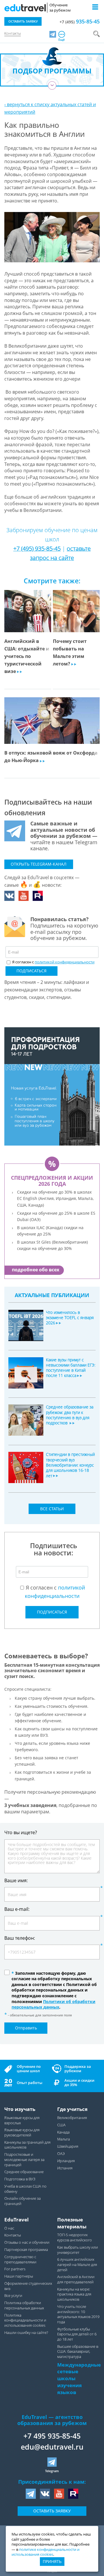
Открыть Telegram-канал (39, 864)
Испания (65, 2168)
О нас (9, 2228)
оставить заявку (23, 21)
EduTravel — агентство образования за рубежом (52, 2420)
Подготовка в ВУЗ (20, 2179)
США (61, 2125)
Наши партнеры (19, 2276)
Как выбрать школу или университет (78, 2250)
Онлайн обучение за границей (23, 2201)
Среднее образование (24, 2172)
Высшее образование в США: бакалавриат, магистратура (78, 2352)
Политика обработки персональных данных (24, 2305)
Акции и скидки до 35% (79, 2083)
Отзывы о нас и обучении (27, 2242)
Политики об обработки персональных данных (53, 2004)
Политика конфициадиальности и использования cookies (25, 2320)
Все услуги (13, 2296)
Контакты (13, 33)
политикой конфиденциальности (65, 962)
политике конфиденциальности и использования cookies (45, 2552)
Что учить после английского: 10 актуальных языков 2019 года (78, 2314)
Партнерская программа (26, 2250)
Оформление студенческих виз (28, 2286)
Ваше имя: (16, 1881)
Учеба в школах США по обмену (25, 2189)
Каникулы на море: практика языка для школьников (74, 2294)
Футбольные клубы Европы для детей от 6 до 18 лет (77, 2334)
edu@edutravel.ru (52, 2447)
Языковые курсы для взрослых (22, 2120)
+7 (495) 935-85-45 (37, 548)
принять (52, 2561)
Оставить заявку (52, 2511)
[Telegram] (53, 34)
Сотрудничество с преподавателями (20, 2259)
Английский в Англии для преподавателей (76, 2279)
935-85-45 (80, 21)
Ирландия (66, 2161)
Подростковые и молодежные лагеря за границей (24, 2160)
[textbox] (53, 962)
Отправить (26, 2028)
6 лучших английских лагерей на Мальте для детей (77, 2265)
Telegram (52, 2471)
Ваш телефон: (20, 1938)
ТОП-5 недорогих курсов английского (75, 2237)
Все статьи (52, 1509)
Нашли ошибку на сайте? (26, 2333)
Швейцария (68, 2146)
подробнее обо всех (36, 1270)
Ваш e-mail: (17, 1909)
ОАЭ (61, 2154)
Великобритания (72, 2118)
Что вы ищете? (21, 1832)
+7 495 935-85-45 (52, 2436)
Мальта (64, 2139)
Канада (63, 2132)
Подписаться (31, 971)
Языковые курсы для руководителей (22, 2132)
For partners (15, 2269)
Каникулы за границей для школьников (27, 2145)
